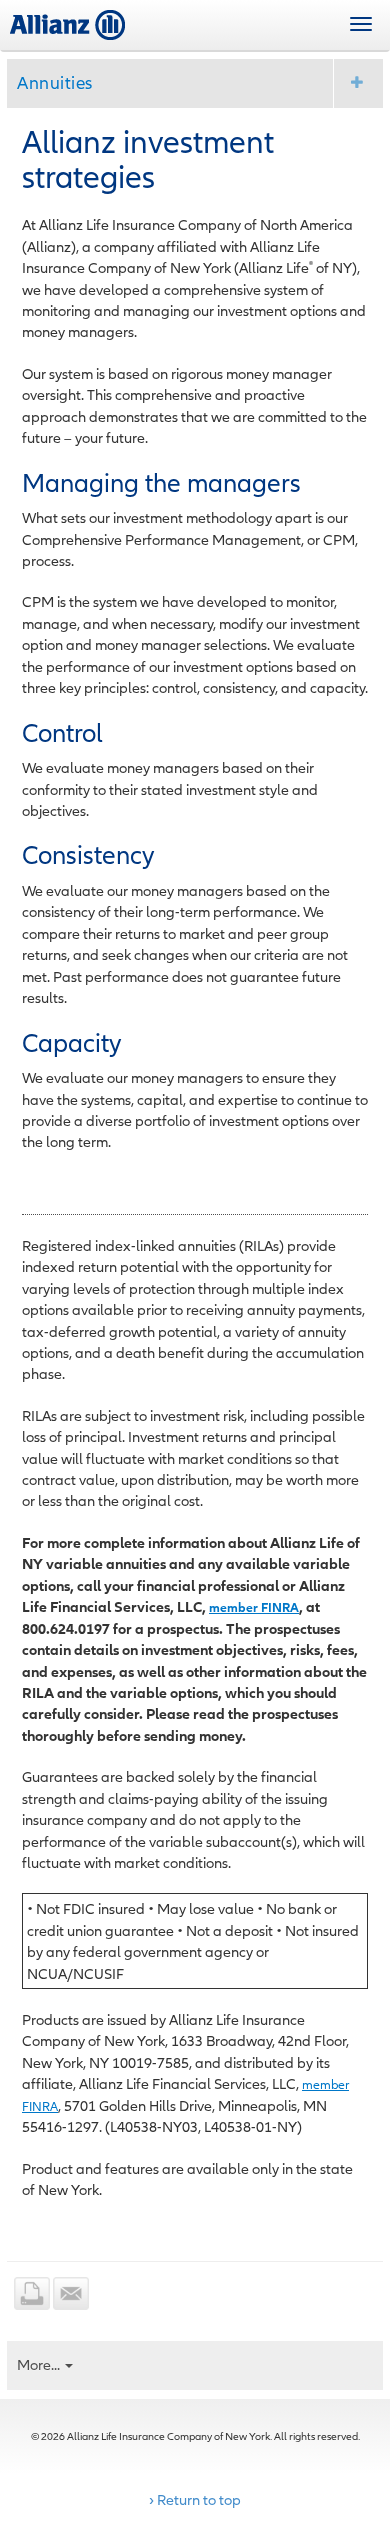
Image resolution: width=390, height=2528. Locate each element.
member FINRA (254, 1607)
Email (71, 2293)
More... (40, 2364)
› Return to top (195, 2499)
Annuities (55, 82)
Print (32, 2293)
